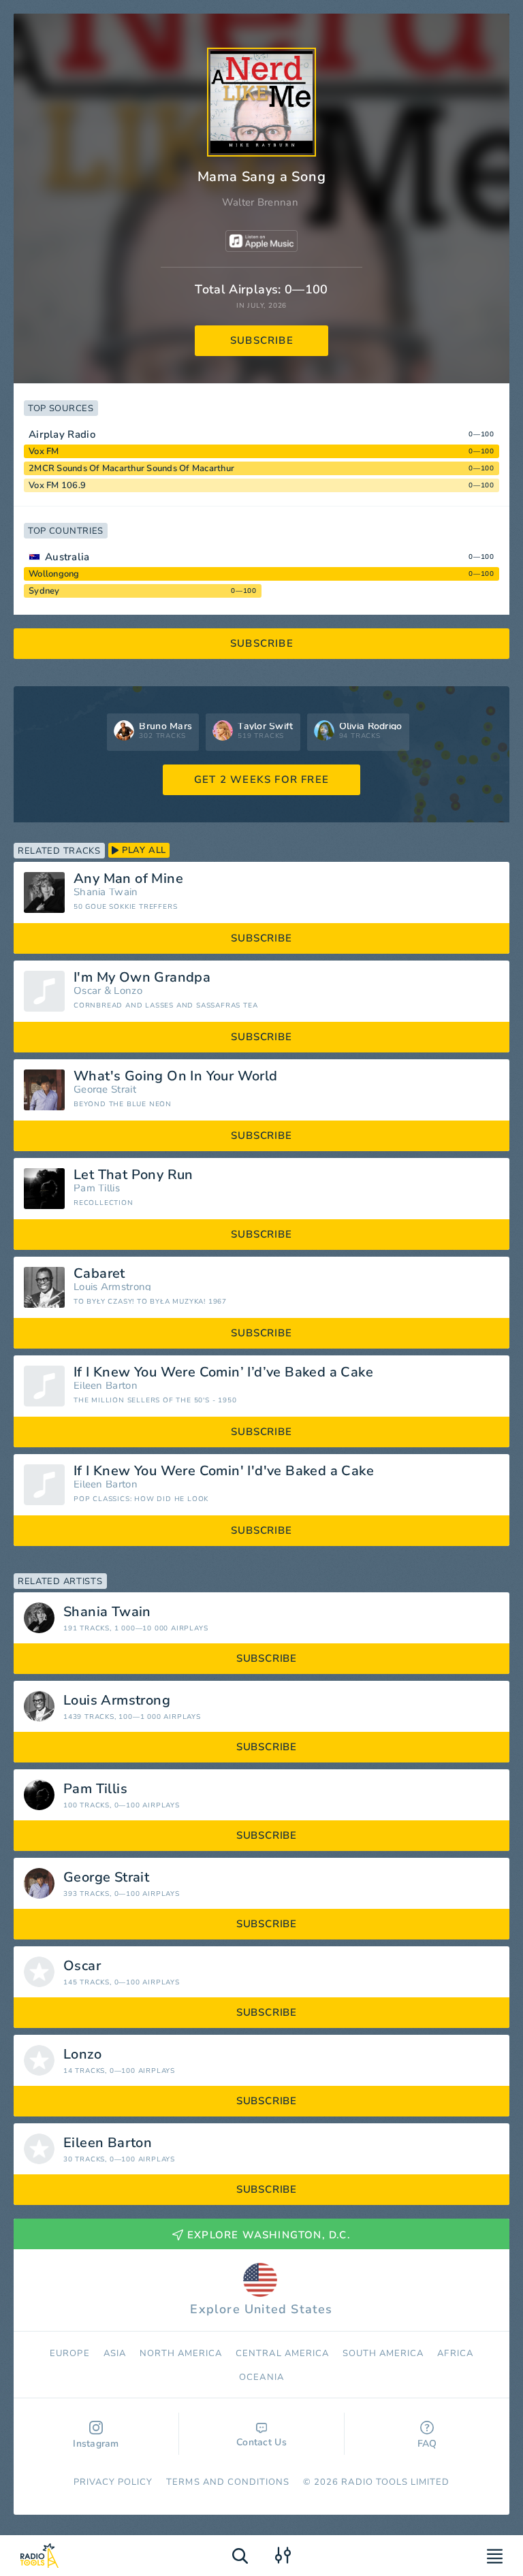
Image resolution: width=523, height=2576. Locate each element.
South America (383, 2353)
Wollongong (54, 574)
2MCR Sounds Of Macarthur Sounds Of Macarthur (131, 468)
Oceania (261, 2377)
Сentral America (282, 2353)
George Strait (105, 1090)
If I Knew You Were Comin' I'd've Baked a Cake (224, 1471)
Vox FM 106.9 (57, 485)
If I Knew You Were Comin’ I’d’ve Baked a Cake (223, 1372)
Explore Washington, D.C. (269, 2235)
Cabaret (99, 1274)
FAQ (427, 2444)
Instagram (96, 2444)
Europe (69, 2353)
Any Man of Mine (128, 879)
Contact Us (261, 2442)
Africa (455, 2353)
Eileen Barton (106, 1386)
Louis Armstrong (113, 1287)
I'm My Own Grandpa (142, 978)
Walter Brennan (260, 202)
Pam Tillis (97, 1188)
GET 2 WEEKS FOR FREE (261, 779)
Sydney (44, 591)
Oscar (88, 991)
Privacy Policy (113, 2482)
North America (181, 2353)
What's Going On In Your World (176, 1076)
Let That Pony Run (133, 1175)
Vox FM (44, 451)
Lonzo (128, 991)
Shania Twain (106, 892)
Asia (115, 2353)
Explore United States (261, 2309)
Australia (67, 557)
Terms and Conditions (228, 2482)
